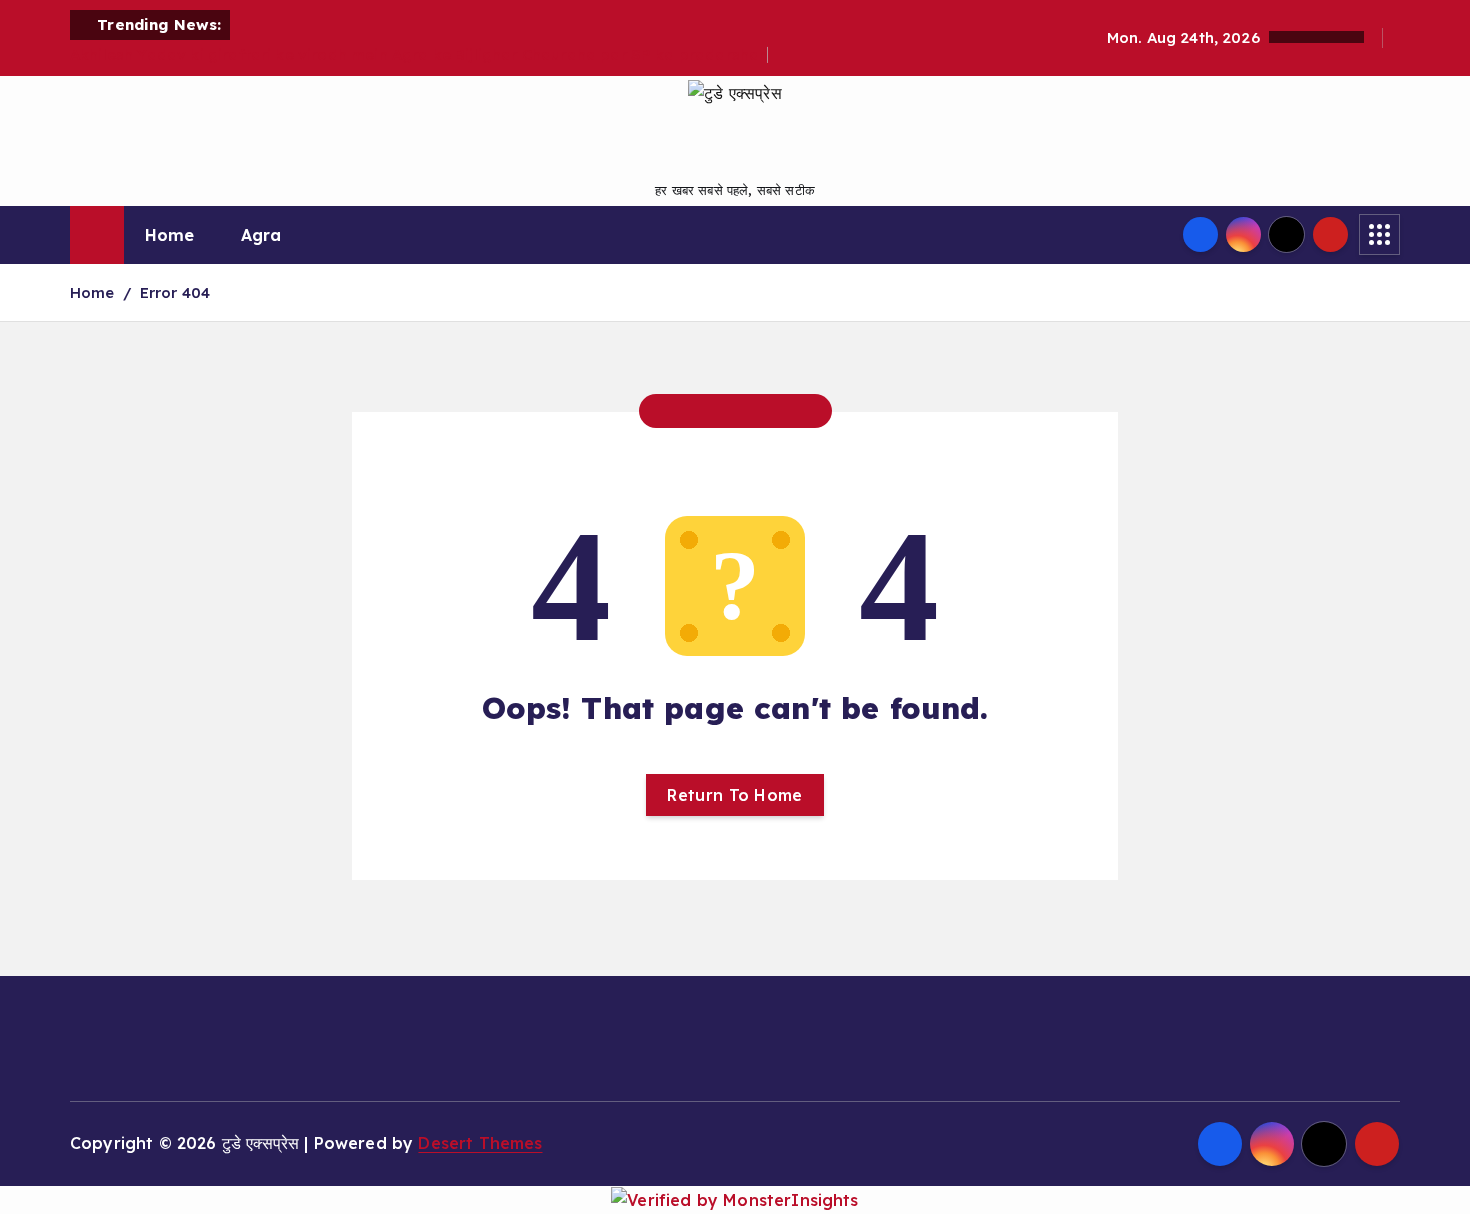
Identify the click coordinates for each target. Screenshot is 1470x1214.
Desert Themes (480, 1143)
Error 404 (175, 292)
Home (170, 235)
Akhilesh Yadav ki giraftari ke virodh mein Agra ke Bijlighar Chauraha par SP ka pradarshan (419, 54)
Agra (261, 235)
